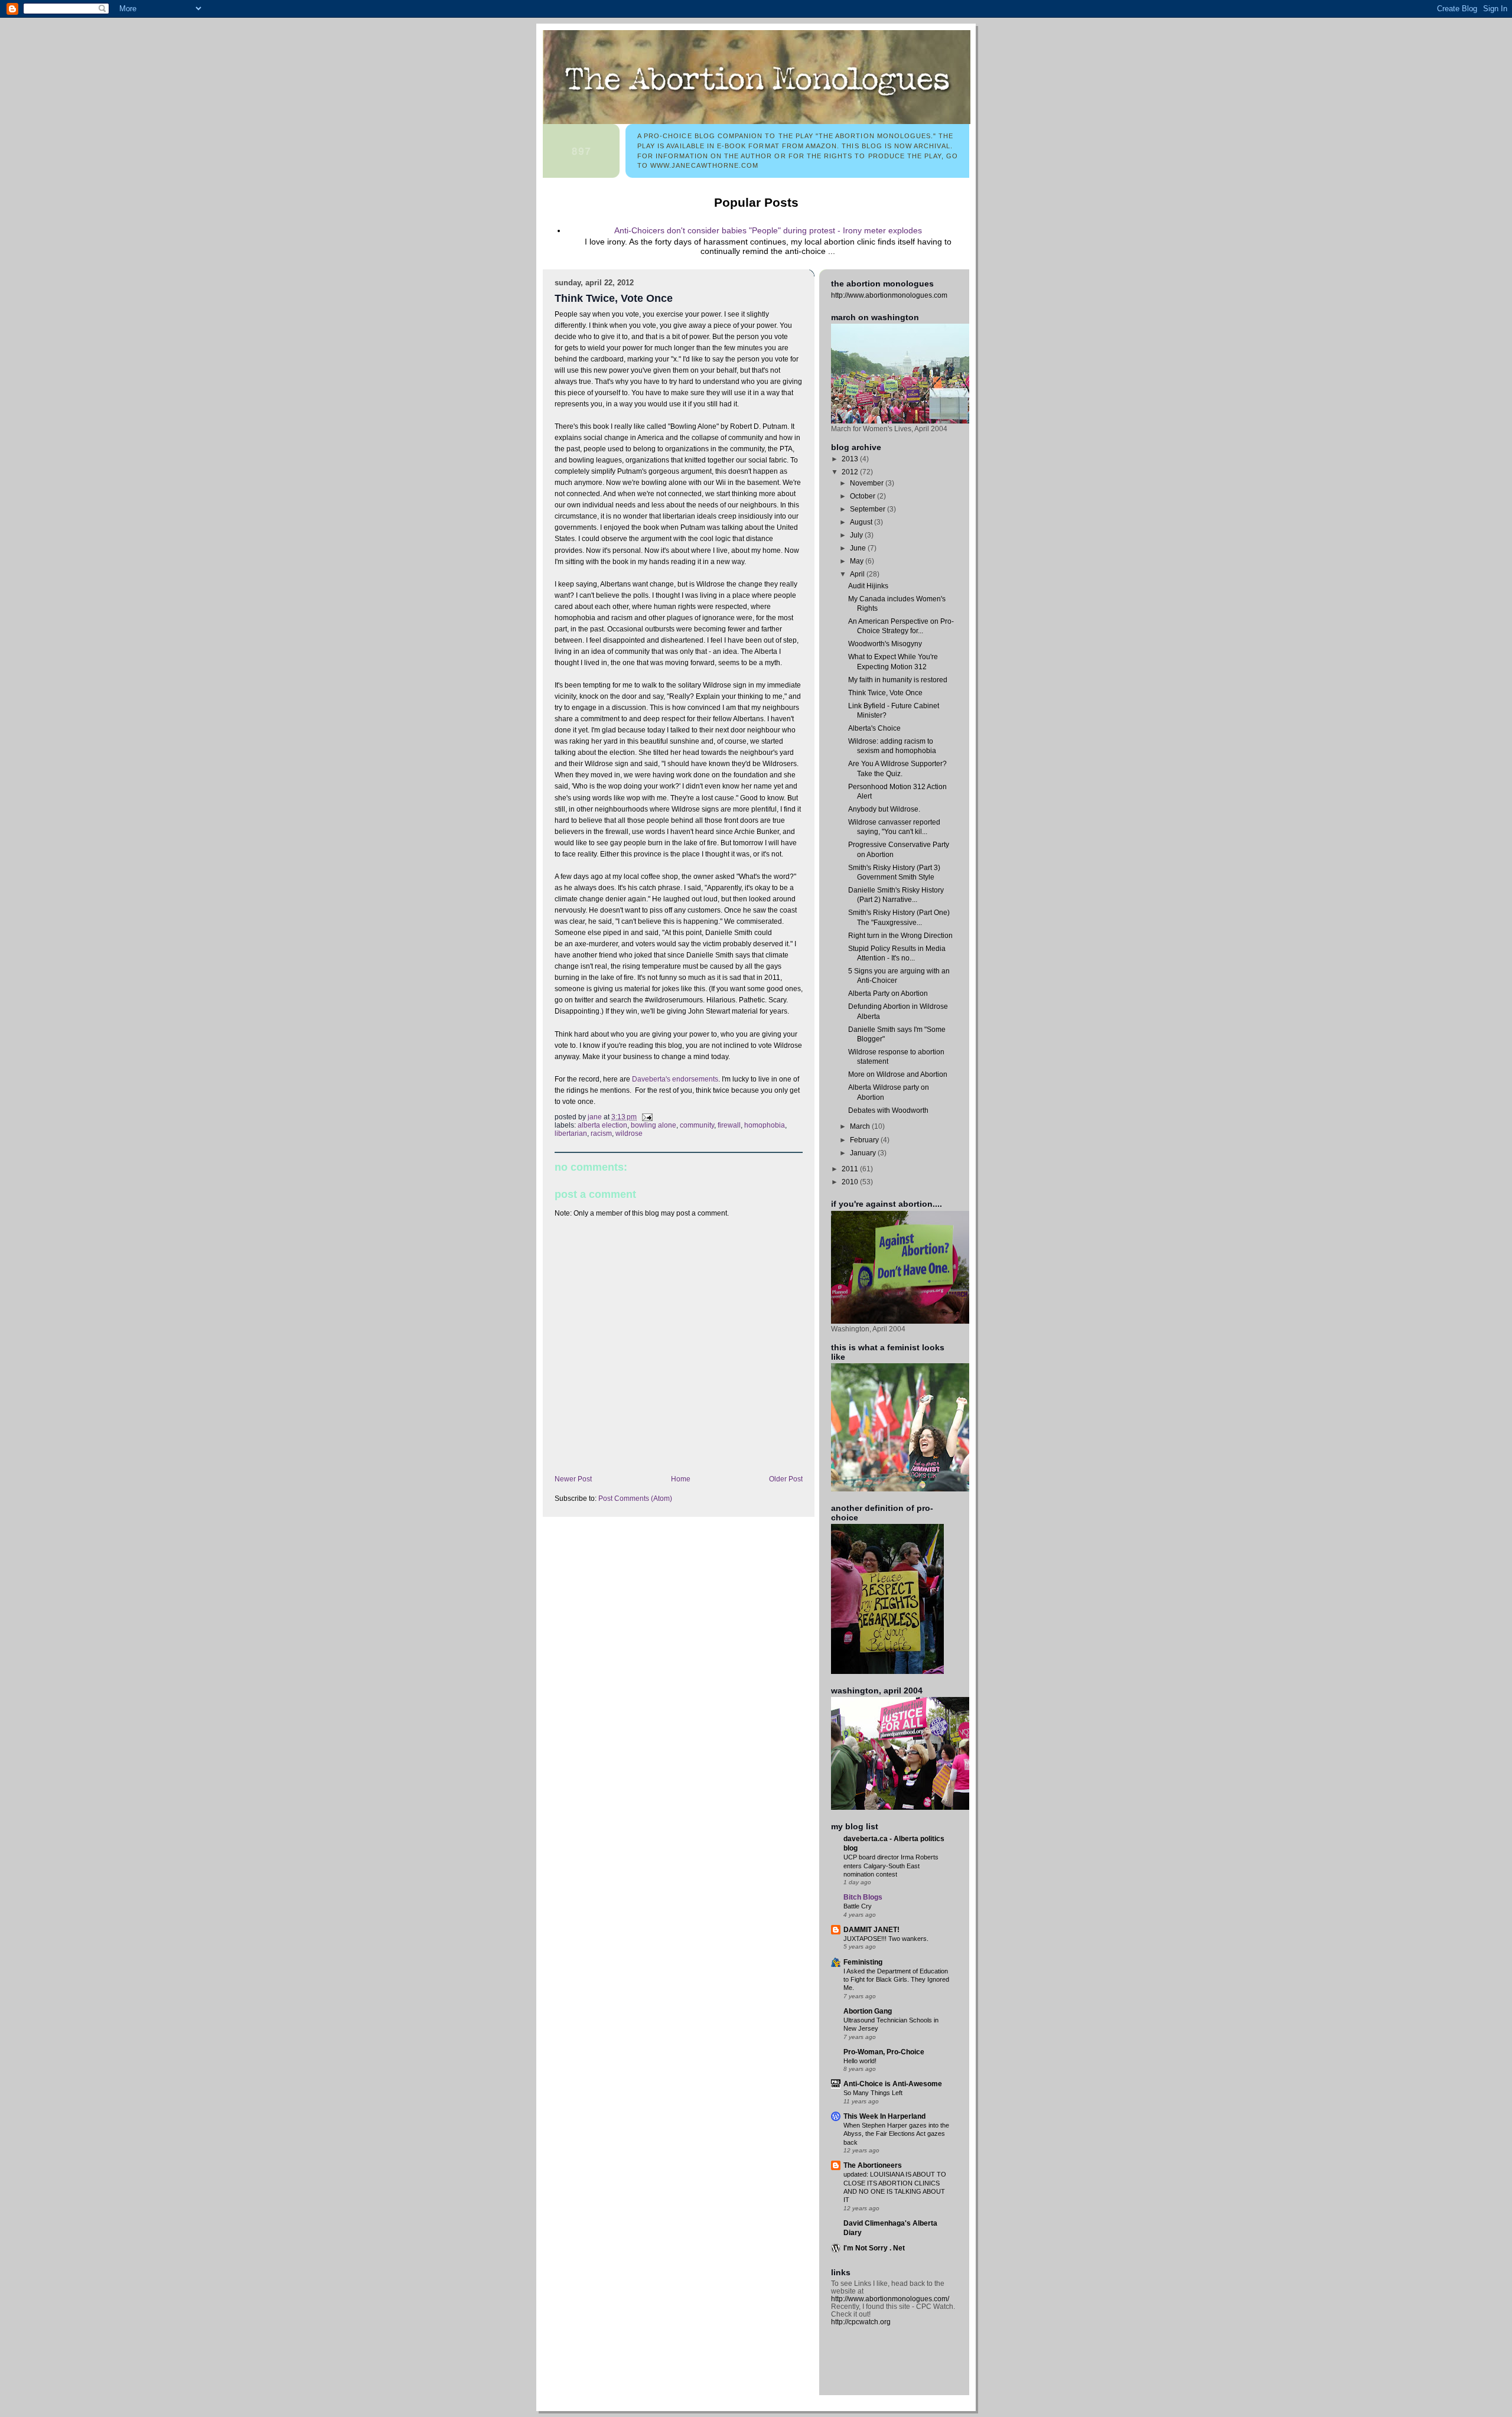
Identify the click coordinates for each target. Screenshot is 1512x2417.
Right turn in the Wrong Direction (900, 935)
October (863, 496)
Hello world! (860, 2061)
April (858, 574)
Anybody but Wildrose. (884, 809)
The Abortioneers (873, 2165)
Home (681, 1479)
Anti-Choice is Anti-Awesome (893, 2084)
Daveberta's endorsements (675, 1079)
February (865, 1140)
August (862, 522)
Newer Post (573, 1479)
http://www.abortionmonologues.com (889, 295)
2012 (851, 472)
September (869, 509)
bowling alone (654, 1125)
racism (601, 1133)
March (861, 1126)
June (859, 548)
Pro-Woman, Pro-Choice (884, 2052)
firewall (729, 1125)
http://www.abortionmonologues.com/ (890, 2299)
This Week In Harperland (884, 2116)
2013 (851, 459)
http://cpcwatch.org (861, 2322)
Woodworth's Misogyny (885, 644)
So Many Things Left (873, 2093)
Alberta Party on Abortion (888, 993)
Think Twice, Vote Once (885, 693)
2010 (851, 1182)
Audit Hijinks (868, 586)
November (868, 483)
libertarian (571, 1133)
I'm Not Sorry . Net (874, 2248)
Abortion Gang (868, 2011)
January (864, 1153)
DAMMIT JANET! (871, 1929)
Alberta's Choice (874, 728)
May (858, 561)
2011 (851, 1169)
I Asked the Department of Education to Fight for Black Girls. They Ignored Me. (896, 1980)
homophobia (765, 1125)
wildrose (629, 1133)
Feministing (863, 1962)
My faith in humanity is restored (898, 680)
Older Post (786, 1479)
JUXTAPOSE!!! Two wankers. (886, 1939)
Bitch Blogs (863, 1897)
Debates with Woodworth (888, 1110)
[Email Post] (646, 1117)
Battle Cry (858, 1906)
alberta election (602, 1125)
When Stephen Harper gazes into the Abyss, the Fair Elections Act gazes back (896, 2134)
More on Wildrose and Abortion (898, 1074)
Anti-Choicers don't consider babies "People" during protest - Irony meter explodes (768, 230)
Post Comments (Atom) (635, 1499)
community (697, 1125)
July (857, 535)
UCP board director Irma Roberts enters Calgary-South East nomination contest (891, 1866)
